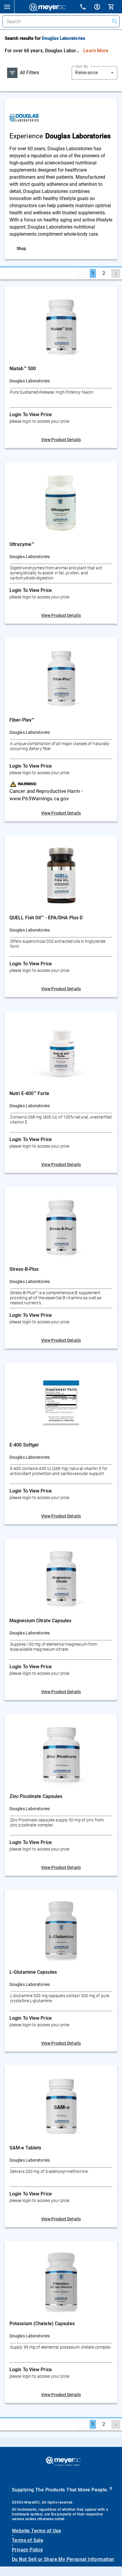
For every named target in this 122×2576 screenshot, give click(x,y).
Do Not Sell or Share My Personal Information (63, 2559)
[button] (7, 7)
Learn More (96, 51)
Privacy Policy (28, 2550)
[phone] (86, 8)
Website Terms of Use (36, 2531)
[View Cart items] (115, 7)
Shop (21, 248)
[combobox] (94, 73)
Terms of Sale (28, 2540)
